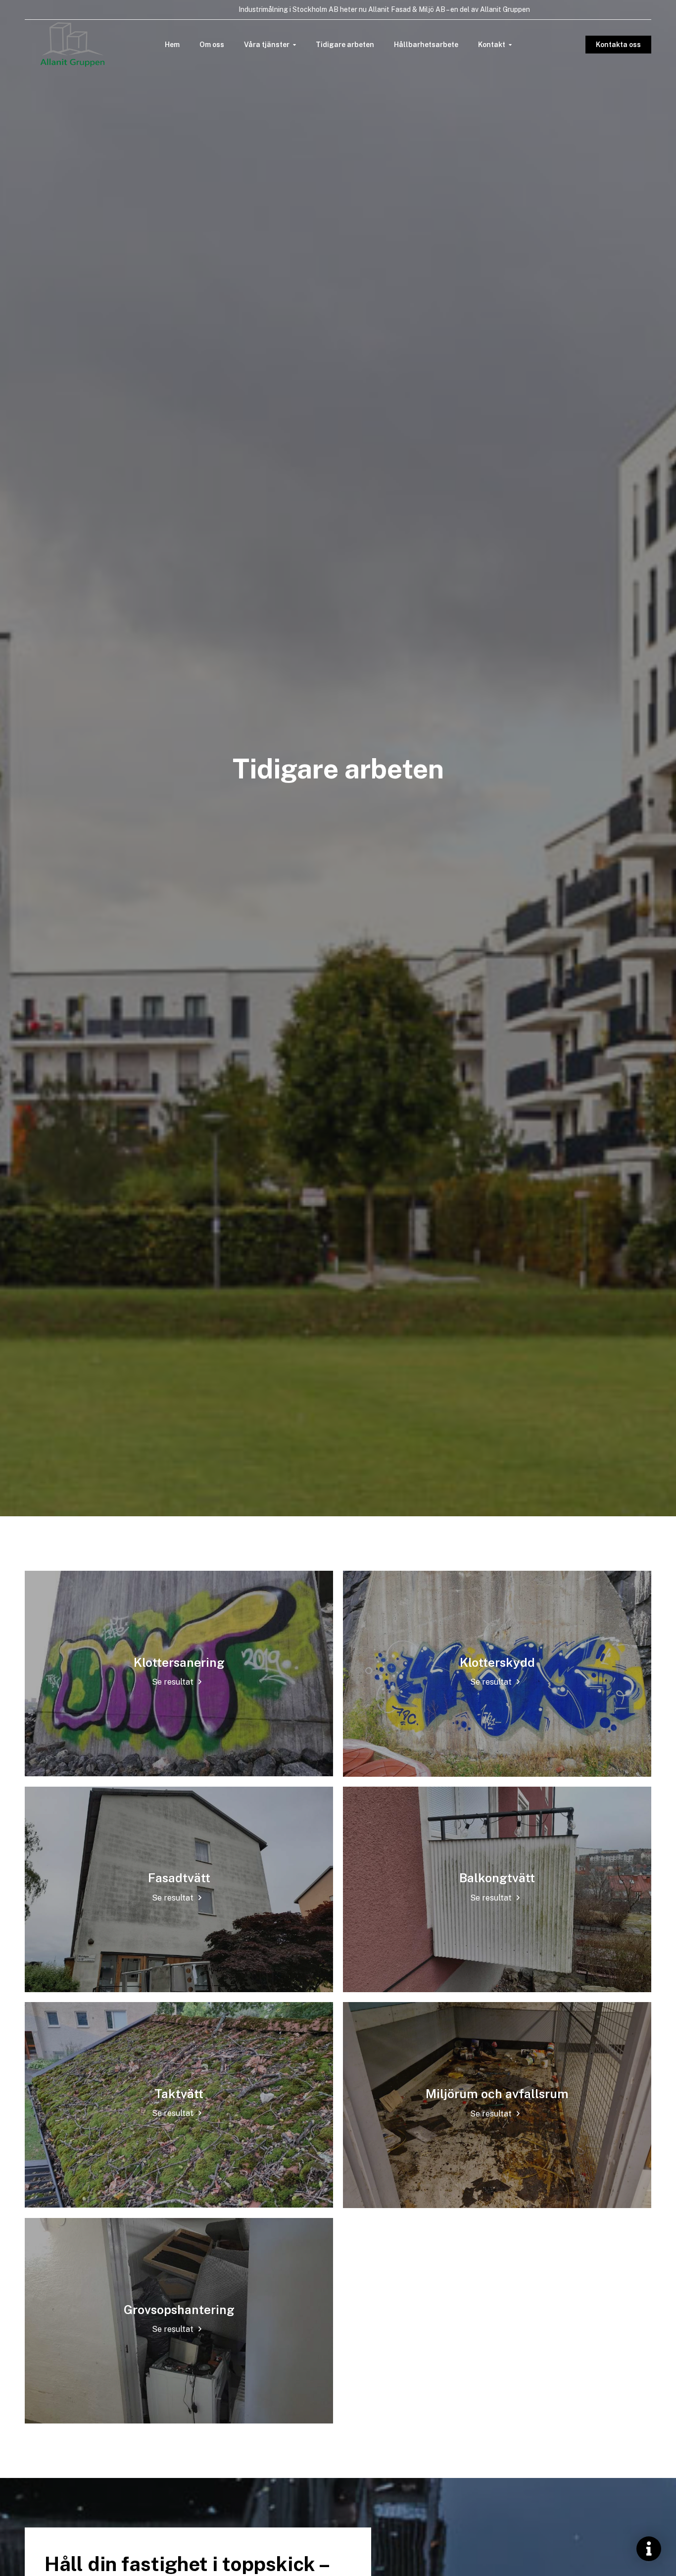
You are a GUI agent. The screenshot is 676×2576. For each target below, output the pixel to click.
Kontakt (492, 45)
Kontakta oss (618, 45)
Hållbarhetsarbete (426, 45)
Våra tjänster (267, 45)
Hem (172, 45)
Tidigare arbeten (345, 45)
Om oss (212, 45)
